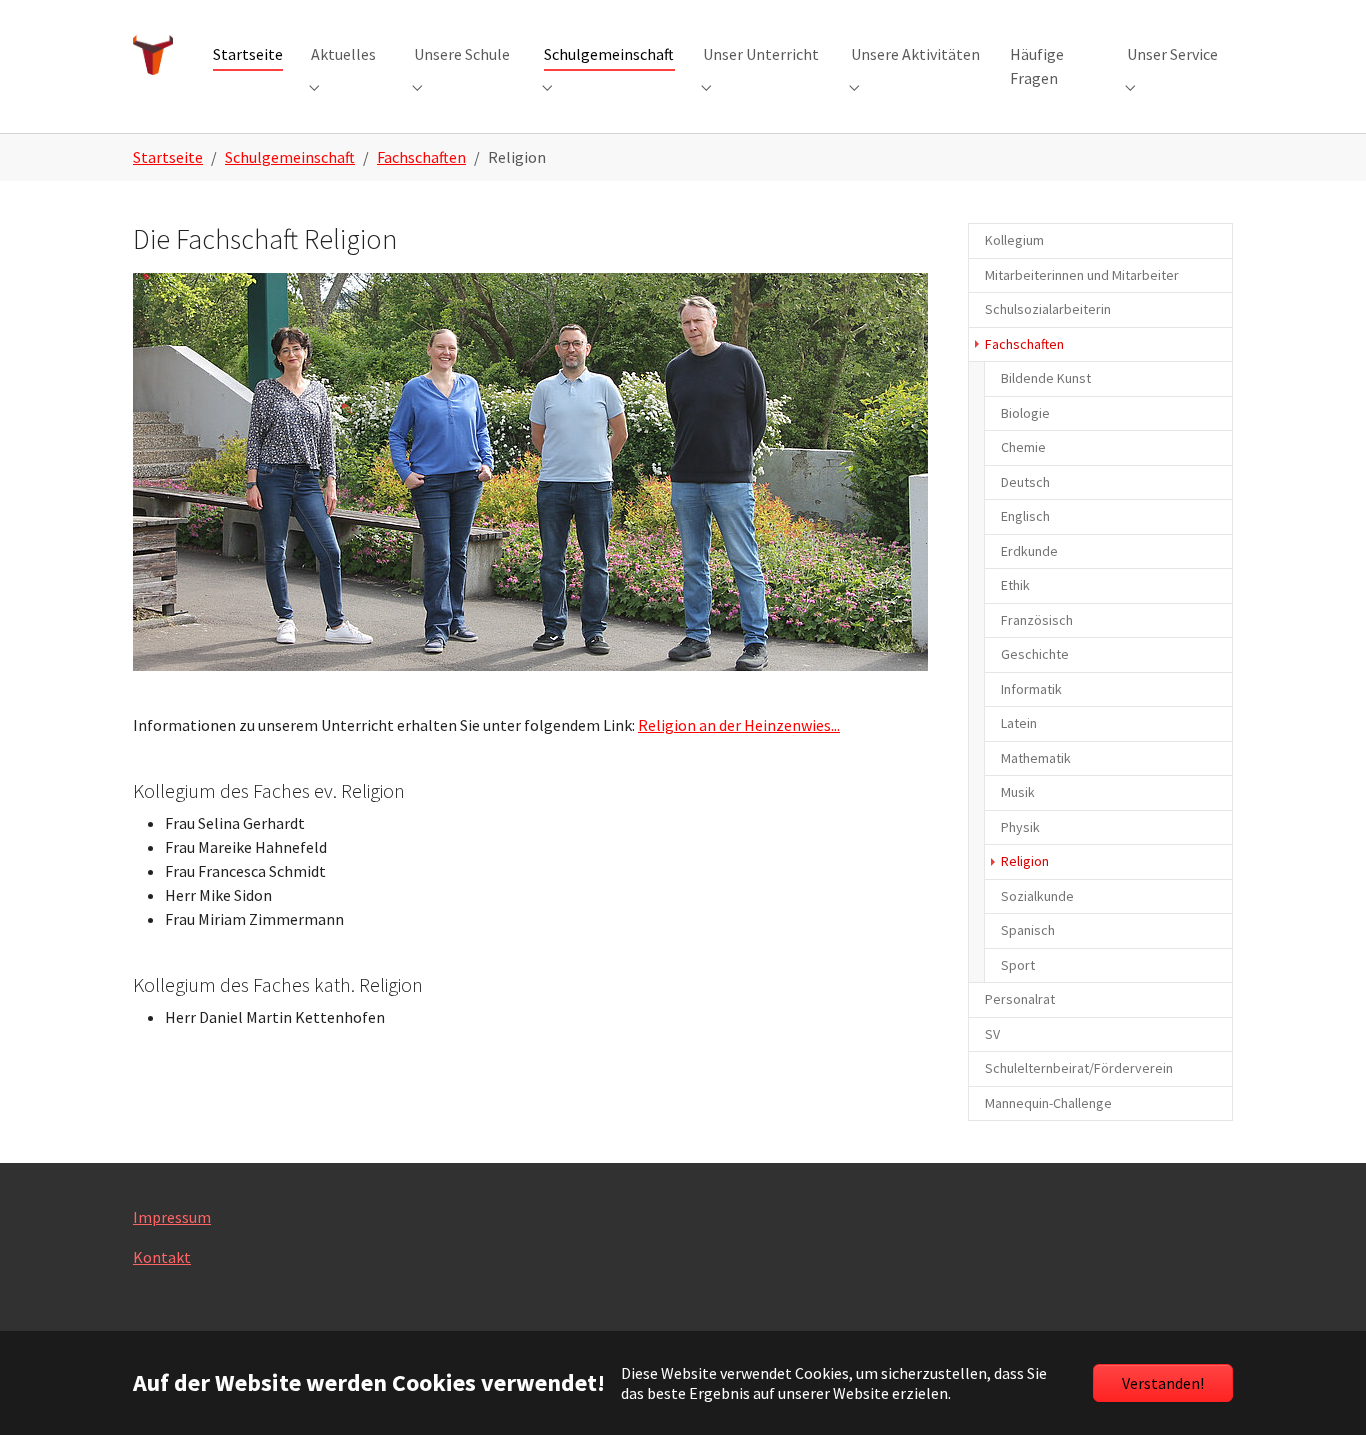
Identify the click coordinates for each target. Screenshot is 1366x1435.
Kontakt (162, 1257)
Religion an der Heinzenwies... (739, 725)
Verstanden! (1163, 1383)
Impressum (172, 1217)
